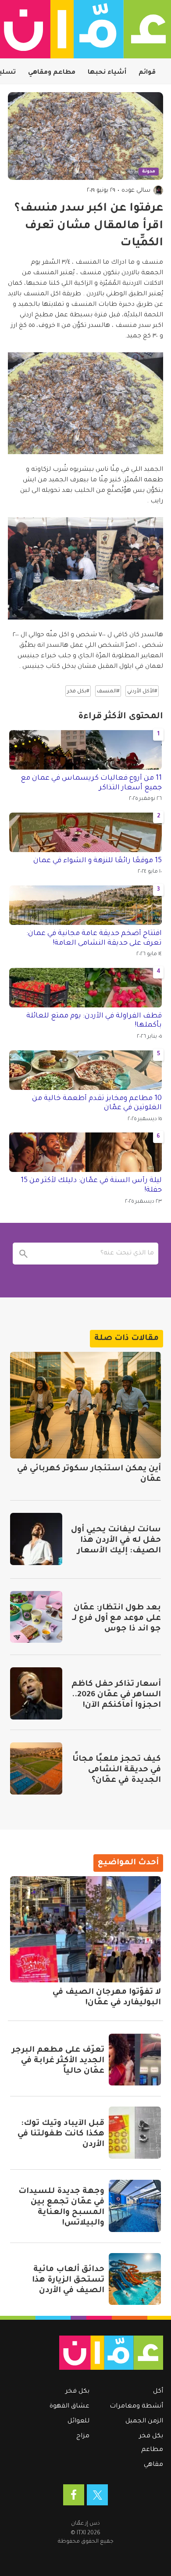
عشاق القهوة (69, 2407)
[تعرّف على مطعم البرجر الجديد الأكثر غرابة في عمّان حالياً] (135, 2060)
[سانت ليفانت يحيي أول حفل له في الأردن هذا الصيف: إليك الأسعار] (36, 1539)
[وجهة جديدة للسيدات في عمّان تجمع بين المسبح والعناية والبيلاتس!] (135, 2206)
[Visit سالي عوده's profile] (158, 190)
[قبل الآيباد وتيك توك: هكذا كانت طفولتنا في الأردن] (135, 2133)
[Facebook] (74, 2495)
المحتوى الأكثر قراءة (121, 717)
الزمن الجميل (144, 2422)
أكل (158, 2392)
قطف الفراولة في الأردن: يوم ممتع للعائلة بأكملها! (94, 1021)
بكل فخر (151, 2436)
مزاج (83, 2436)
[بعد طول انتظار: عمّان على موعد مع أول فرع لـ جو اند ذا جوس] (36, 1617)
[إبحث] (24, 1254)
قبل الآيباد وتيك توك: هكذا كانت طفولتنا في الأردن (61, 2134)
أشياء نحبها (107, 73)
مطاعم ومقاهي (52, 73)
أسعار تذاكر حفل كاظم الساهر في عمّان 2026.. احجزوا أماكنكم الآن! (116, 1695)
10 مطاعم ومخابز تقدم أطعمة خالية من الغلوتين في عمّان (97, 1103)
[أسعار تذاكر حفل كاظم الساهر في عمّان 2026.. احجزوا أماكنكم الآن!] (36, 1693)
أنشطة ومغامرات (136, 2407)
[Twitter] (97, 2495)
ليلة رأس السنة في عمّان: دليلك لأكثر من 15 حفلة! (91, 1186)
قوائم (147, 73)
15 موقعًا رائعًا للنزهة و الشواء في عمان (98, 861)
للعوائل (78, 2422)
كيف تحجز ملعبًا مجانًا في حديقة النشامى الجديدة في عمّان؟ (117, 1770)
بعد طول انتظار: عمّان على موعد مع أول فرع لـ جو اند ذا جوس (116, 1619)
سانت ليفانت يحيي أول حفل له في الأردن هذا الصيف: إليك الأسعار (116, 1541)
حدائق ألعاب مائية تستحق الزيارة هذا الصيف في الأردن (68, 2280)
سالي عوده (136, 191)
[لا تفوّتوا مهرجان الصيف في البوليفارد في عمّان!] (85, 1929)
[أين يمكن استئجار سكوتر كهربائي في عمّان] (85, 1405)
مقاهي (153, 2465)
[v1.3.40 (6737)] (89, 2353)
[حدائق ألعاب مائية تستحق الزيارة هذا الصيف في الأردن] (135, 2279)
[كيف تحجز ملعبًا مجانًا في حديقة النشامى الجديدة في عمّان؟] (36, 1768)
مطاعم (152, 2450)
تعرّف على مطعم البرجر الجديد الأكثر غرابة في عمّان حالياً (58, 2061)
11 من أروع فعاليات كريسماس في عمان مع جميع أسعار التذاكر (91, 783)
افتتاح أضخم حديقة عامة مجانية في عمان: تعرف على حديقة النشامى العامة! (94, 939)
